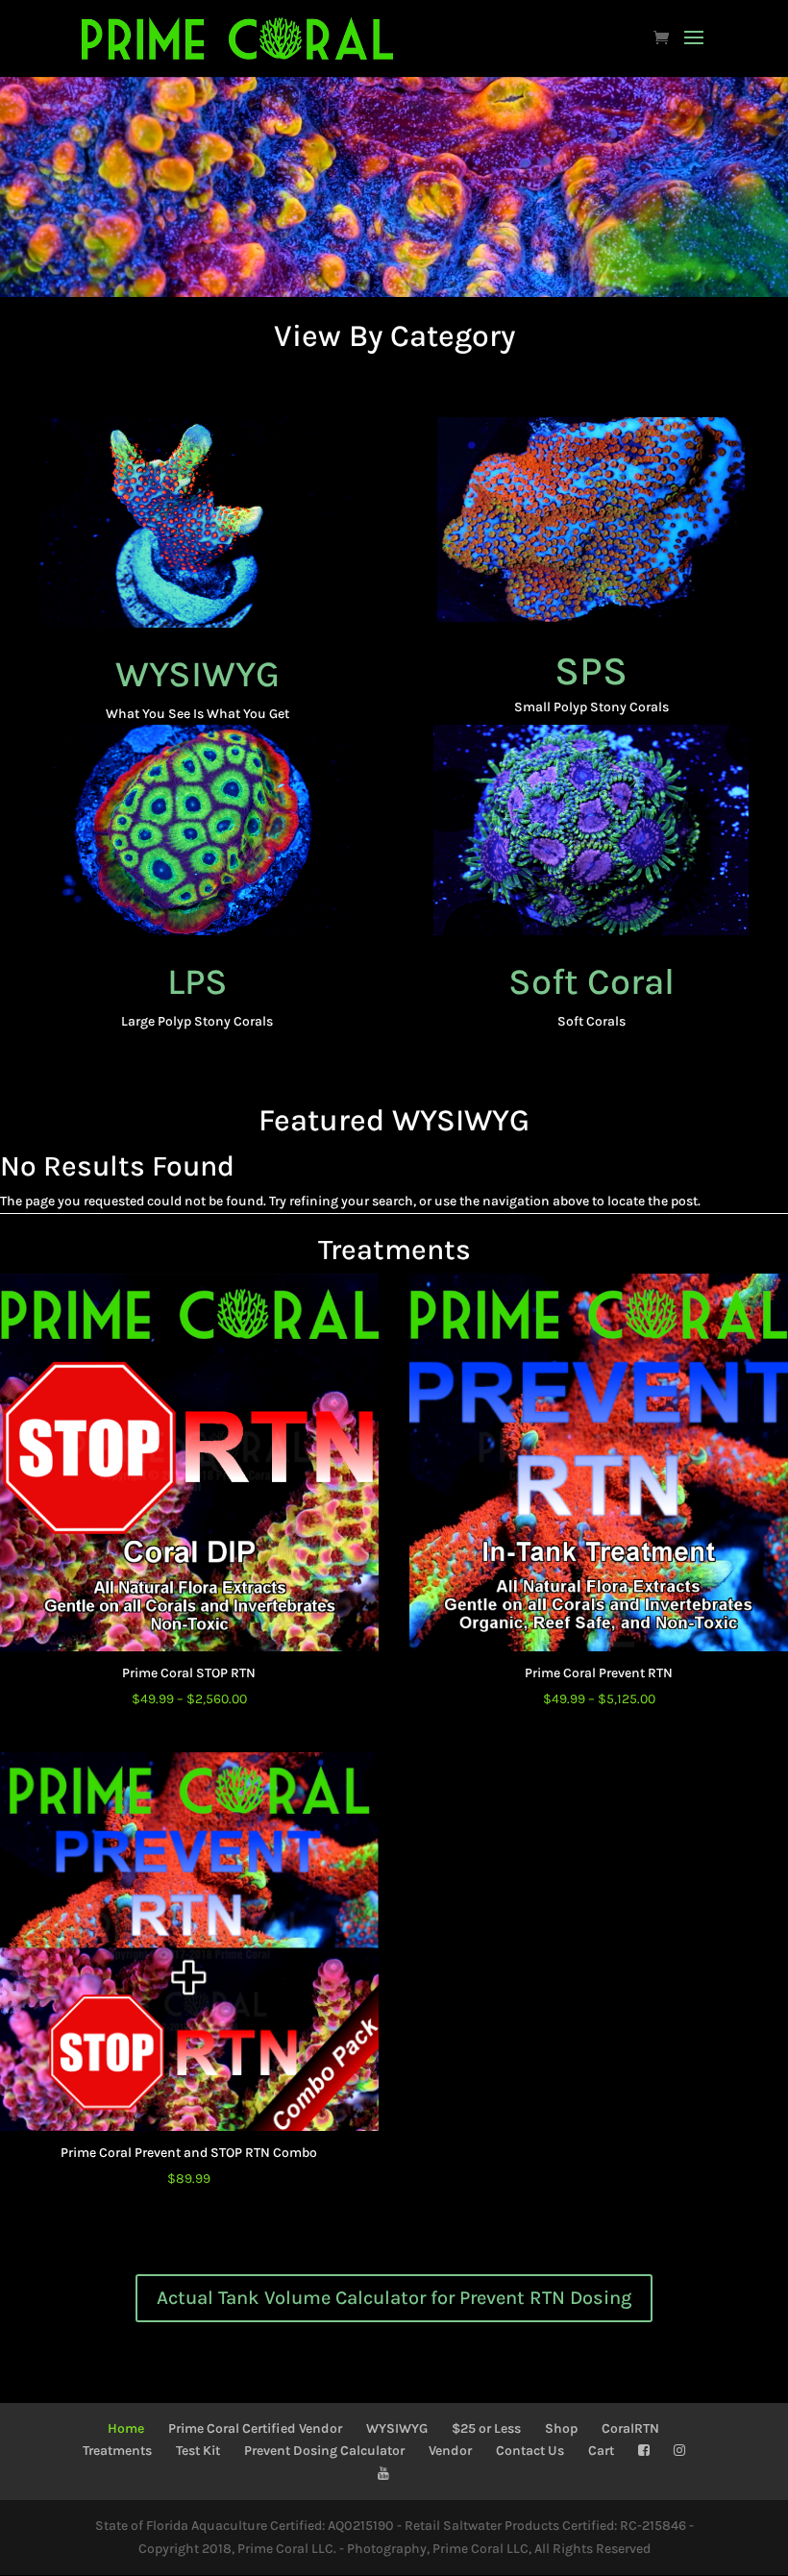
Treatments (117, 2451)
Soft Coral (591, 982)
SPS (591, 671)
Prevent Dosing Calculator (324, 2451)
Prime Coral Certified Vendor (255, 2428)
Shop (561, 2428)
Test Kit (198, 2451)
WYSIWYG (197, 674)
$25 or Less (486, 2428)
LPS (197, 982)
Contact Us (530, 2451)
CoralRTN (630, 2428)
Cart (601, 2451)
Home (126, 2428)
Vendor (450, 2451)
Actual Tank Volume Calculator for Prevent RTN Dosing (394, 2298)
